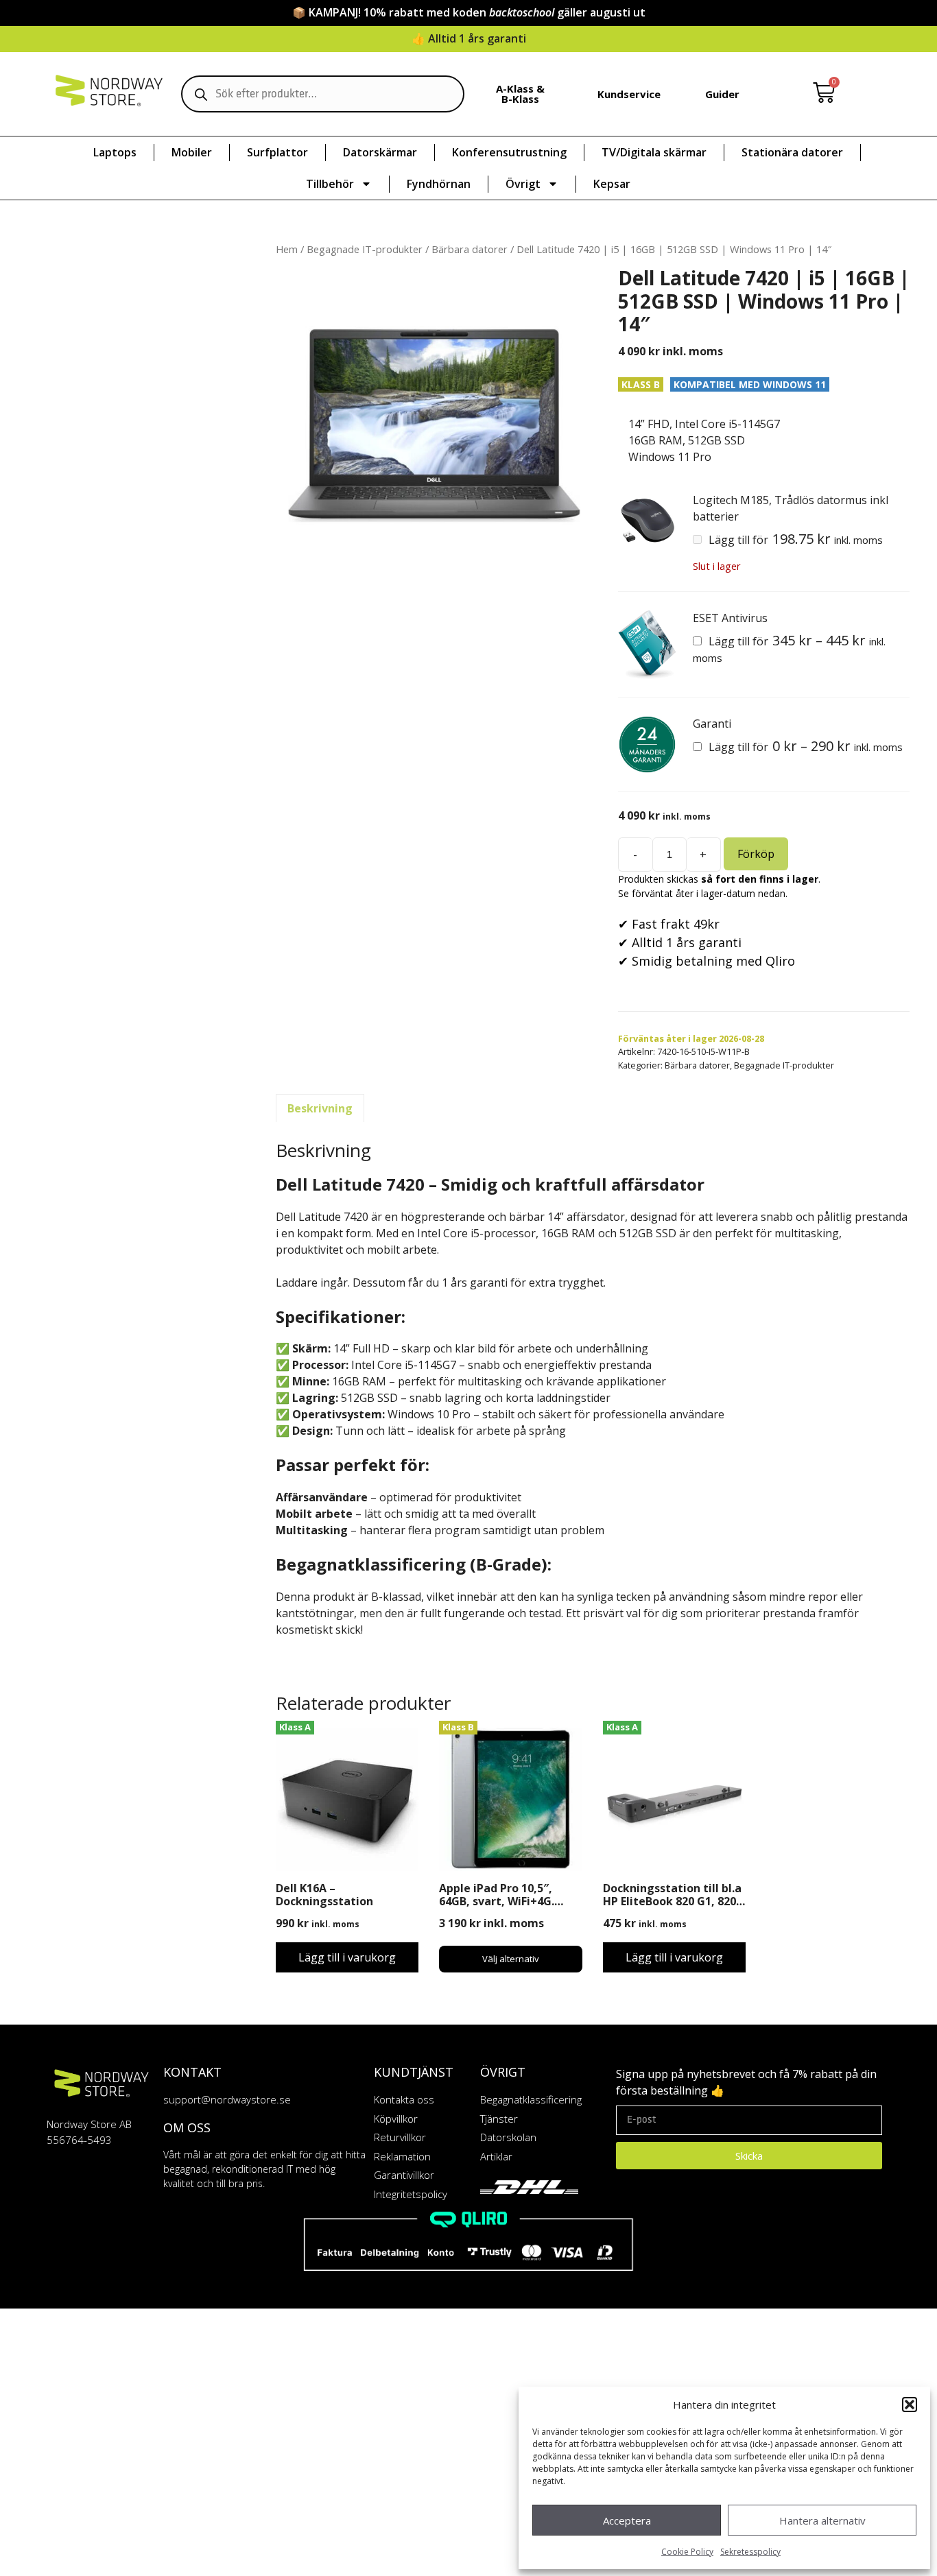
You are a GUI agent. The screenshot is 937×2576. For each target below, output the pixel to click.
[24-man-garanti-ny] (647, 744)
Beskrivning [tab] (320, 1108)
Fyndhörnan (439, 184)
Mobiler (192, 152)
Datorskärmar (380, 152)
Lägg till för (794, 540)
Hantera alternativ (822, 2520)
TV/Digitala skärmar (654, 152)
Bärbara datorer (470, 249)
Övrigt (523, 184)
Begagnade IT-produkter (365, 249)
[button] (910, 2405)
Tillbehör (330, 184)
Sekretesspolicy (750, 2552)
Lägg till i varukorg (347, 1957)
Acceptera (627, 2520)
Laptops (115, 152)
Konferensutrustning (509, 152)
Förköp (756, 854)
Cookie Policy (687, 2552)
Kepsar (612, 184)
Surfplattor (277, 152)
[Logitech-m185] (647, 521)
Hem (287, 249)
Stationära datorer (792, 152)
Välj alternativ (511, 1959)
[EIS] (647, 645)
